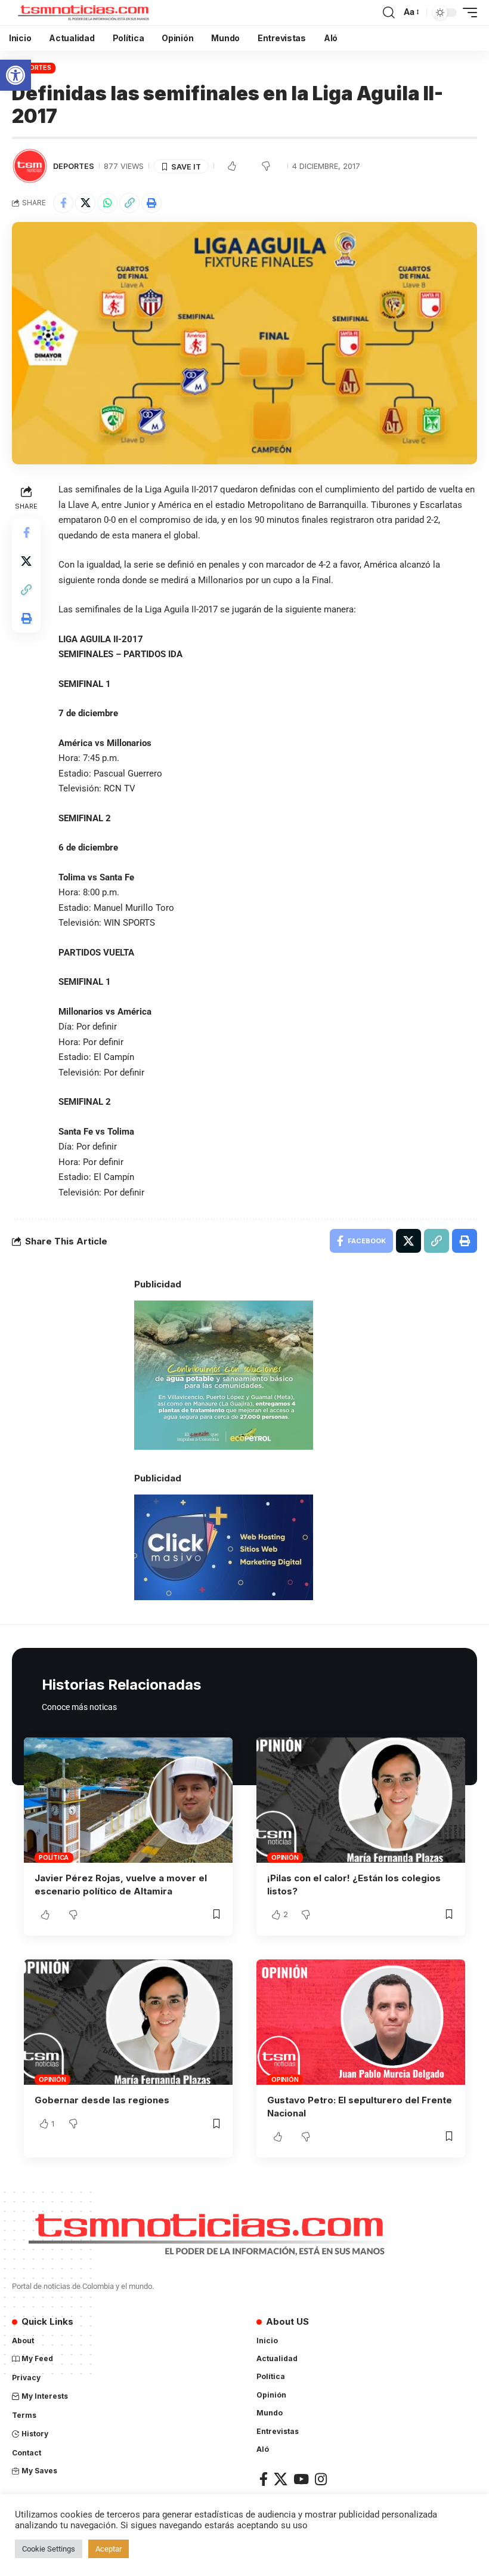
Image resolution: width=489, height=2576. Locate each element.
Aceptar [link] (109, 2549)
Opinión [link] (285, 1857)
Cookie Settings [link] (49, 2549)
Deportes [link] (34, 67)
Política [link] (54, 1857)
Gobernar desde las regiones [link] (102, 2100)
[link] (16, 75)
